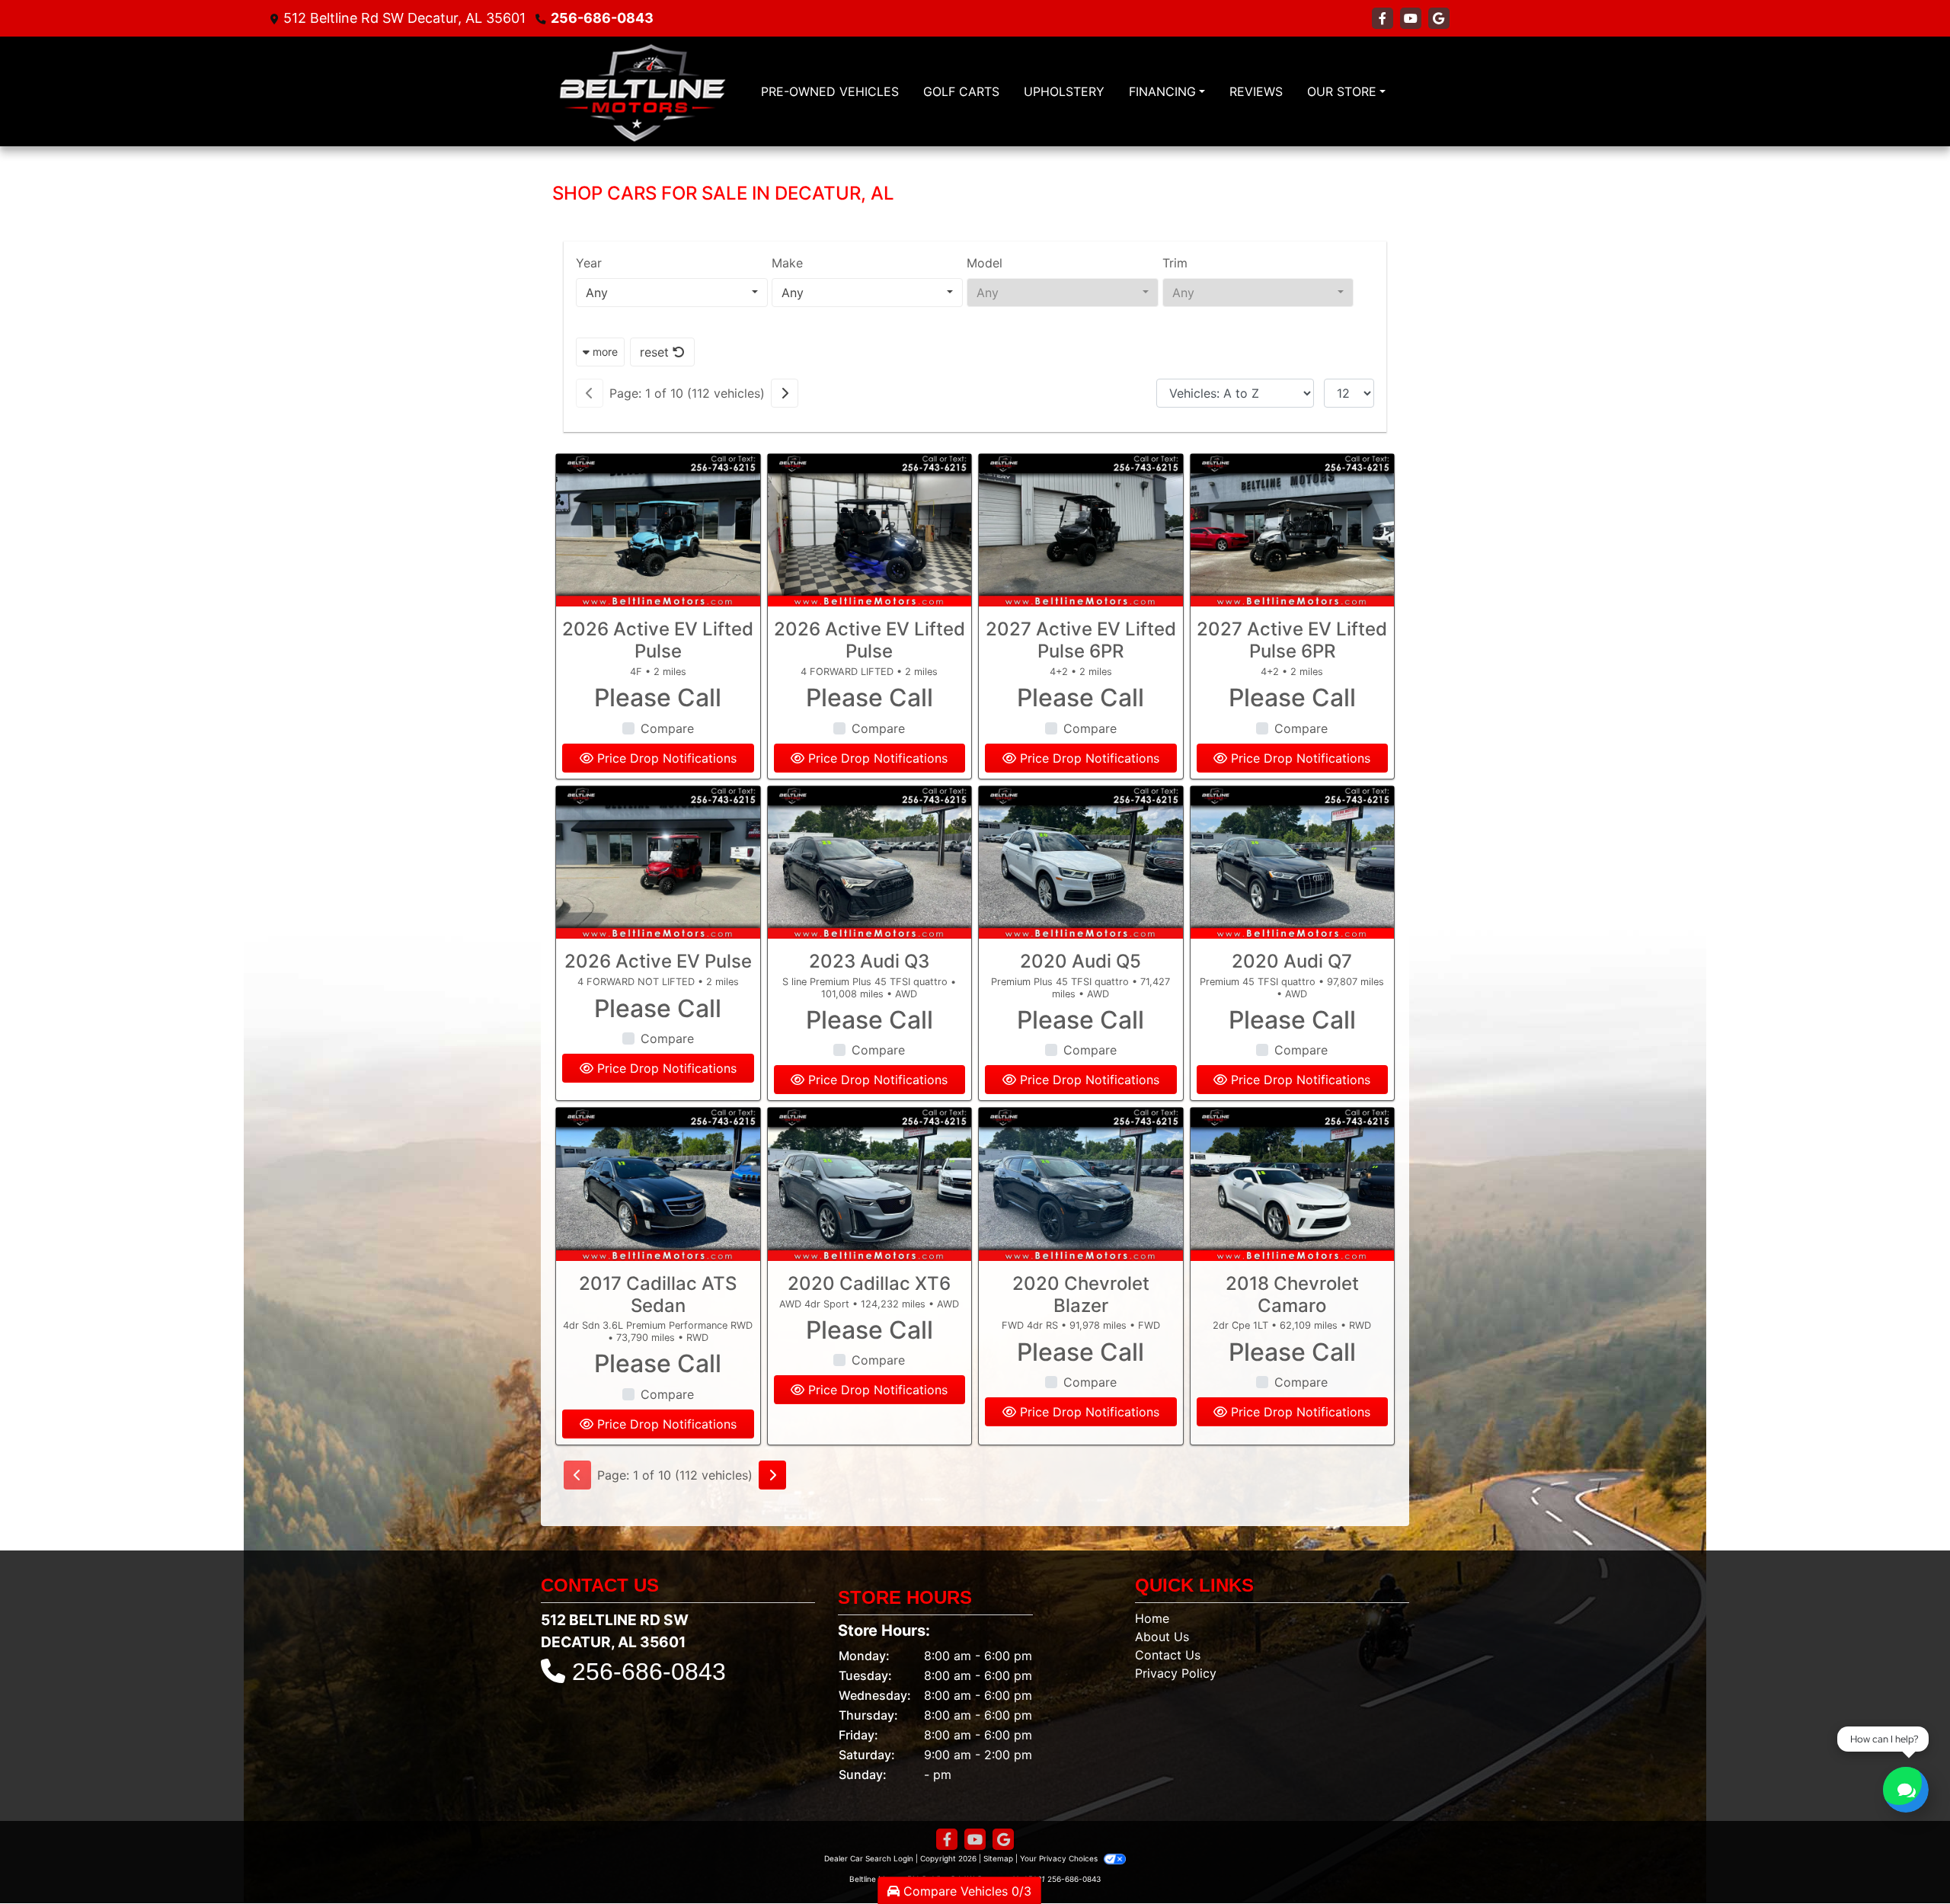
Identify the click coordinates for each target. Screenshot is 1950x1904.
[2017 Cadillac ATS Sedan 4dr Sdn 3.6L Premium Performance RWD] (658, 1184)
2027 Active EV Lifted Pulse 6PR (1081, 640)
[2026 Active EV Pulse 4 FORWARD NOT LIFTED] (658, 863)
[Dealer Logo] (642, 91)
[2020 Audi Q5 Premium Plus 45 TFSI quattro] (1081, 863)
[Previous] (590, 393)
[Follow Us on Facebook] (1384, 18)
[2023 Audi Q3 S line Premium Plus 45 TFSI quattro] (870, 863)
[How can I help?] (1906, 1790)
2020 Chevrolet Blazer (1081, 1294)
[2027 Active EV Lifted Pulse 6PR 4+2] (1081, 531)
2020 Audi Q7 (1292, 961)
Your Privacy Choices (1060, 1858)
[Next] (785, 393)
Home (1152, 1618)
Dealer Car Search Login (869, 1858)
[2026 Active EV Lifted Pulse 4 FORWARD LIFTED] (870, 531)
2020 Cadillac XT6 (869, 1283)
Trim (1175, 263)
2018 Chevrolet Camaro (1292, 1294)
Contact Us (1168, 1655)
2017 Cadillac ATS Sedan (658, 1294)
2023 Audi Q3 (869, 961)
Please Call (658, 698)
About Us (1162, 1637)
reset (656, 352)
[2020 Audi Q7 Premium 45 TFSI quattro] (1293, 863)
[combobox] (672, 293)
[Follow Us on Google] (1439, 18)
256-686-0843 (602, 18)
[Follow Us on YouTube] (1413, 18)
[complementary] (1904, 1858)
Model (985, 263)
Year (589, 263)
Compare (667, 728)
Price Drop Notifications (665, 758)
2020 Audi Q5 (1080, 961)
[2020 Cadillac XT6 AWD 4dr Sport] (870, 1184)
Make (787, 263)
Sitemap (998, 1858)
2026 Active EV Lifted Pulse (658, 640)
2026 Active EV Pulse (658, 961)
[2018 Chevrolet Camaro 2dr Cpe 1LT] (1293, 1184)
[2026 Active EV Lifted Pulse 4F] (658, 531)
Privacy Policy (1176, 1673)
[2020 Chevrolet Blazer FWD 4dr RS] (1081, 1184)
